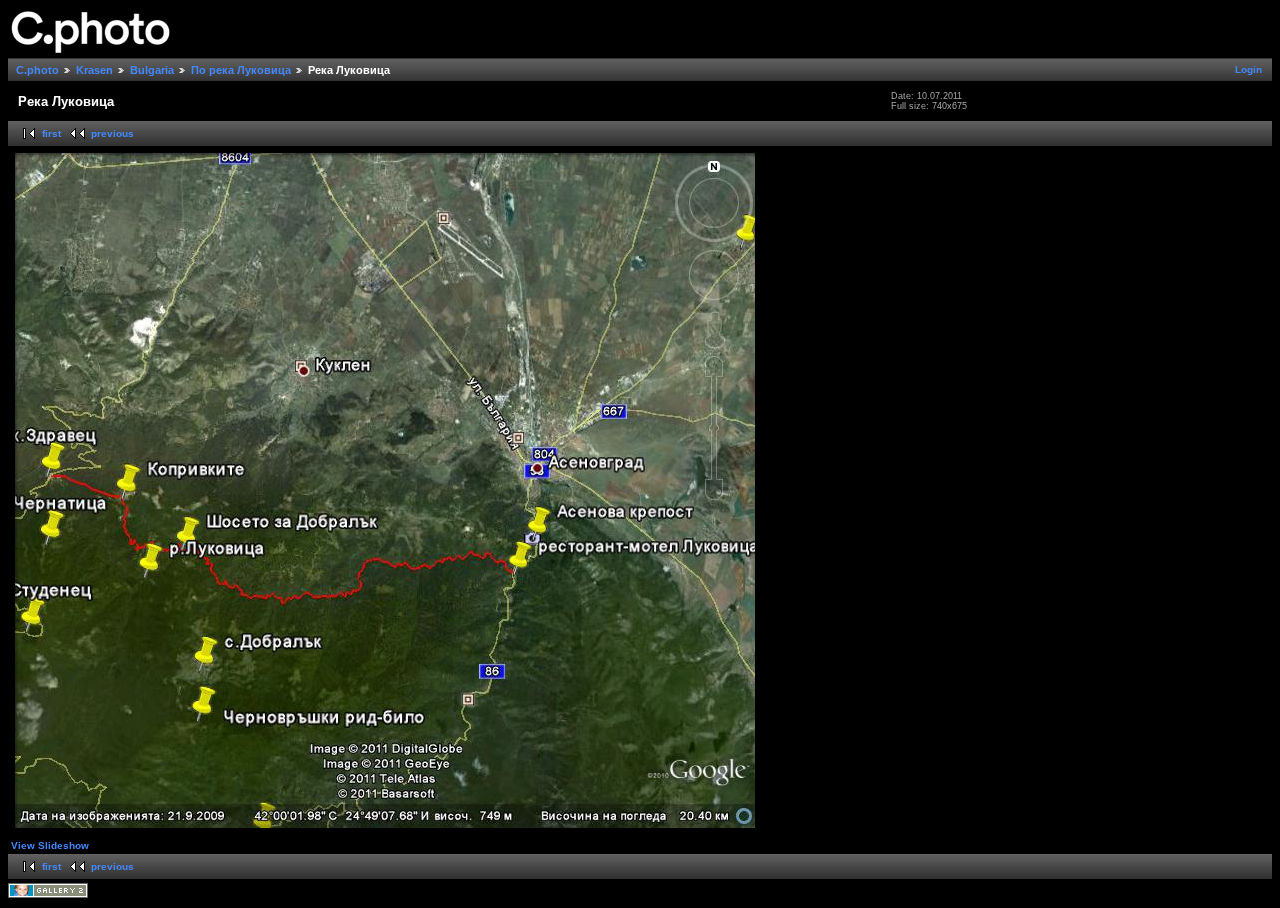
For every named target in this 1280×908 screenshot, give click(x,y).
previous (112, 133)
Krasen (94, 70)
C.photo (37, 70)
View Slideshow (50, 845)
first (51, 133)
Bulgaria (152, 70)
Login (1248, 69)
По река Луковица (241, 70)
